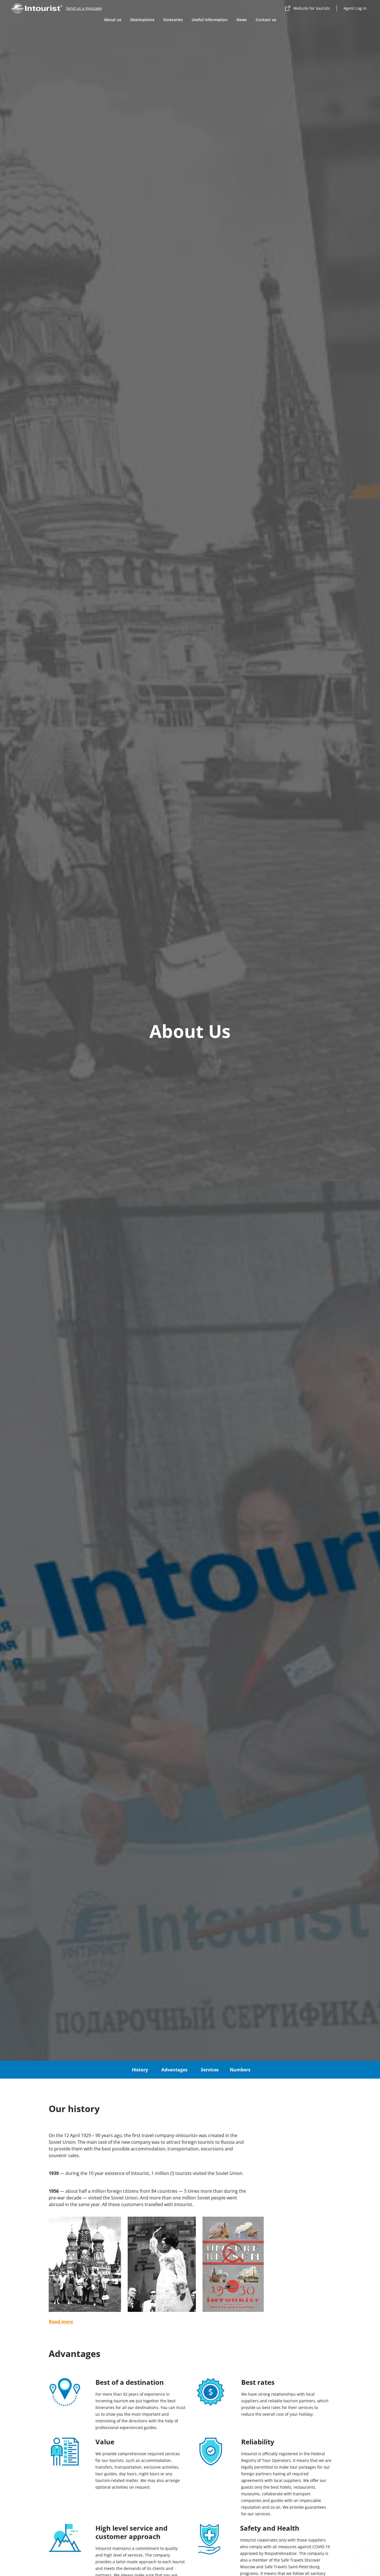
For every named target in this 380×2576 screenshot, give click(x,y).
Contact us (266, 20)
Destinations (142, 20)
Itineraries (173, 20)
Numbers (240, 2070)
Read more (61, 2322)
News (242, 20)
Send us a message (84, 8)
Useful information (210, 20)
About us (113, 20)
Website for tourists (312, 8)
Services (210, 2070)
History (140, 2070)
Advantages (174, 2070)
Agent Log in (355, 8)
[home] (37, 8)
